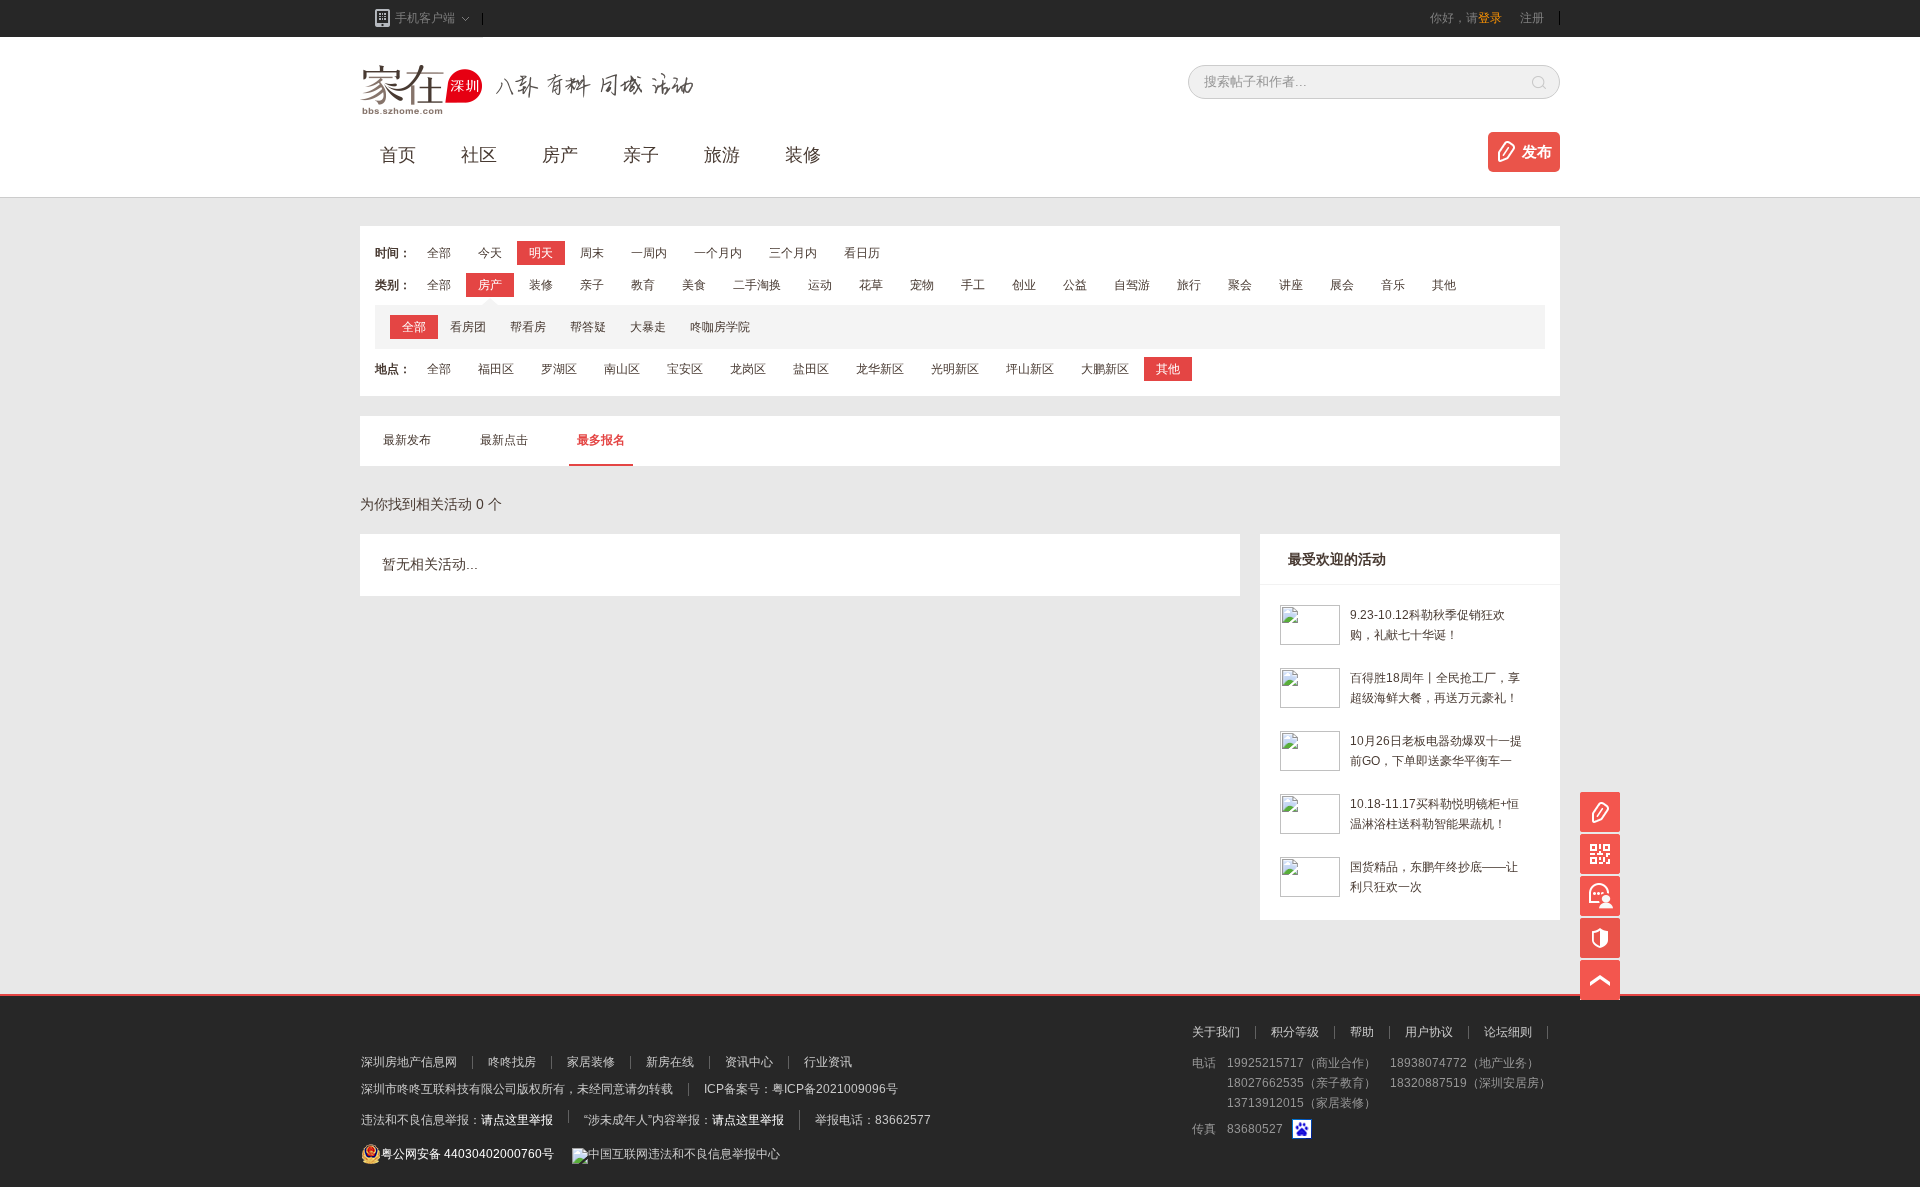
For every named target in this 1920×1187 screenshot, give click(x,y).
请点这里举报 (517, 1120)
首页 (398, 155)
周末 (592, 253)
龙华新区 (880, 369)
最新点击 (504, 440)
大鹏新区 (1105, 369)
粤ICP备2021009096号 (835, 1089)
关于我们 (1216, 1032)
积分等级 (1295, 1032)
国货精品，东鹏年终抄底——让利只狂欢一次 (1434, 877)
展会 (1342, 285)
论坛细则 (1508, 1032)
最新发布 (407, 440)
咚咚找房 (512, 1062)
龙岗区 (748, 369)
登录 (1490, 18)
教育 (643, 285)
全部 (439, 253)
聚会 (1240, 285)
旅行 (1189, 285)
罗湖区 (559, 369)
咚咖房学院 (720, 327)
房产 (490, 285)
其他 (1444, 285)
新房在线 (670, 1062)
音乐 (1393, 285)
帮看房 (528, 327)
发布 (1537, 152)
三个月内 (793, 253)
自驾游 (1132, 285)
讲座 (1291, 285)
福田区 (496, 369)
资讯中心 (749, 1062)
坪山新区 (1030, 369)
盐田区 (811, 369)
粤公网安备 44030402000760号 (467, 1154)
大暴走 (648, 327)
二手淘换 (757, 285)
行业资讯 (828, 1062)
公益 (1075, 285)
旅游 (722, 155)
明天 (541, 253)
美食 (694, 285)
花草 (871, 285)
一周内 (649, 253)
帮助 (1362, 1032)
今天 (490, 253)
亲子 (641, 155)
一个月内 (718, 253)
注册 (1532, 18)
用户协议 (1429, 1032)
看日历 (862, 253)
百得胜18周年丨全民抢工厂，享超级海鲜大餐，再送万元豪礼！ (1435, 688)
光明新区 (955, 369)
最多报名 (601, 440)
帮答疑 (588, 327)
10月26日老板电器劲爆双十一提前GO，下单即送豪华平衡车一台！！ (1436, 752)
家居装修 (591, 1062)
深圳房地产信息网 (409, 1062)
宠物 (922, 285)
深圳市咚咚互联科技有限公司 (439, 1089)
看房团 (468, 327)
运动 (820, 285)
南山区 (622, 369)
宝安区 (685, 369)
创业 (1024, 285)
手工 (973, 285)
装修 (803, 155)
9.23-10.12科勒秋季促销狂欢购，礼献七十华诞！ (1427, 625)
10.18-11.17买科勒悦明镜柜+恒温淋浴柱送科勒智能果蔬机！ (1434, 814)
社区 (479, 155)
